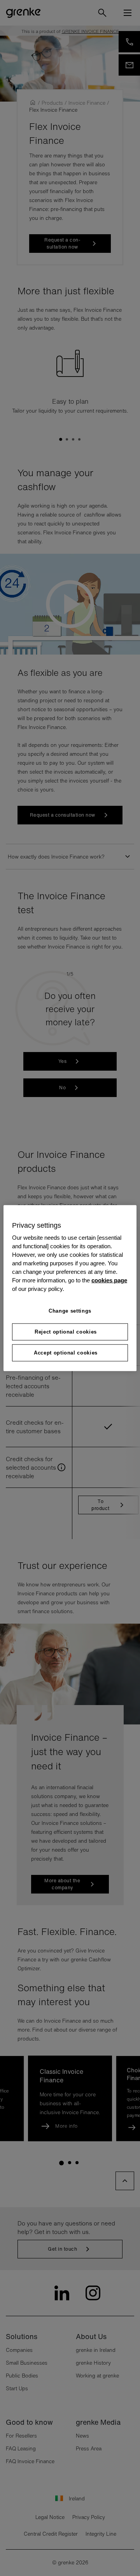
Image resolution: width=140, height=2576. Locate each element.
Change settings (70, 1311)
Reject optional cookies (66, 1331)
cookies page (109, 1280)
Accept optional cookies (66, 1353)
